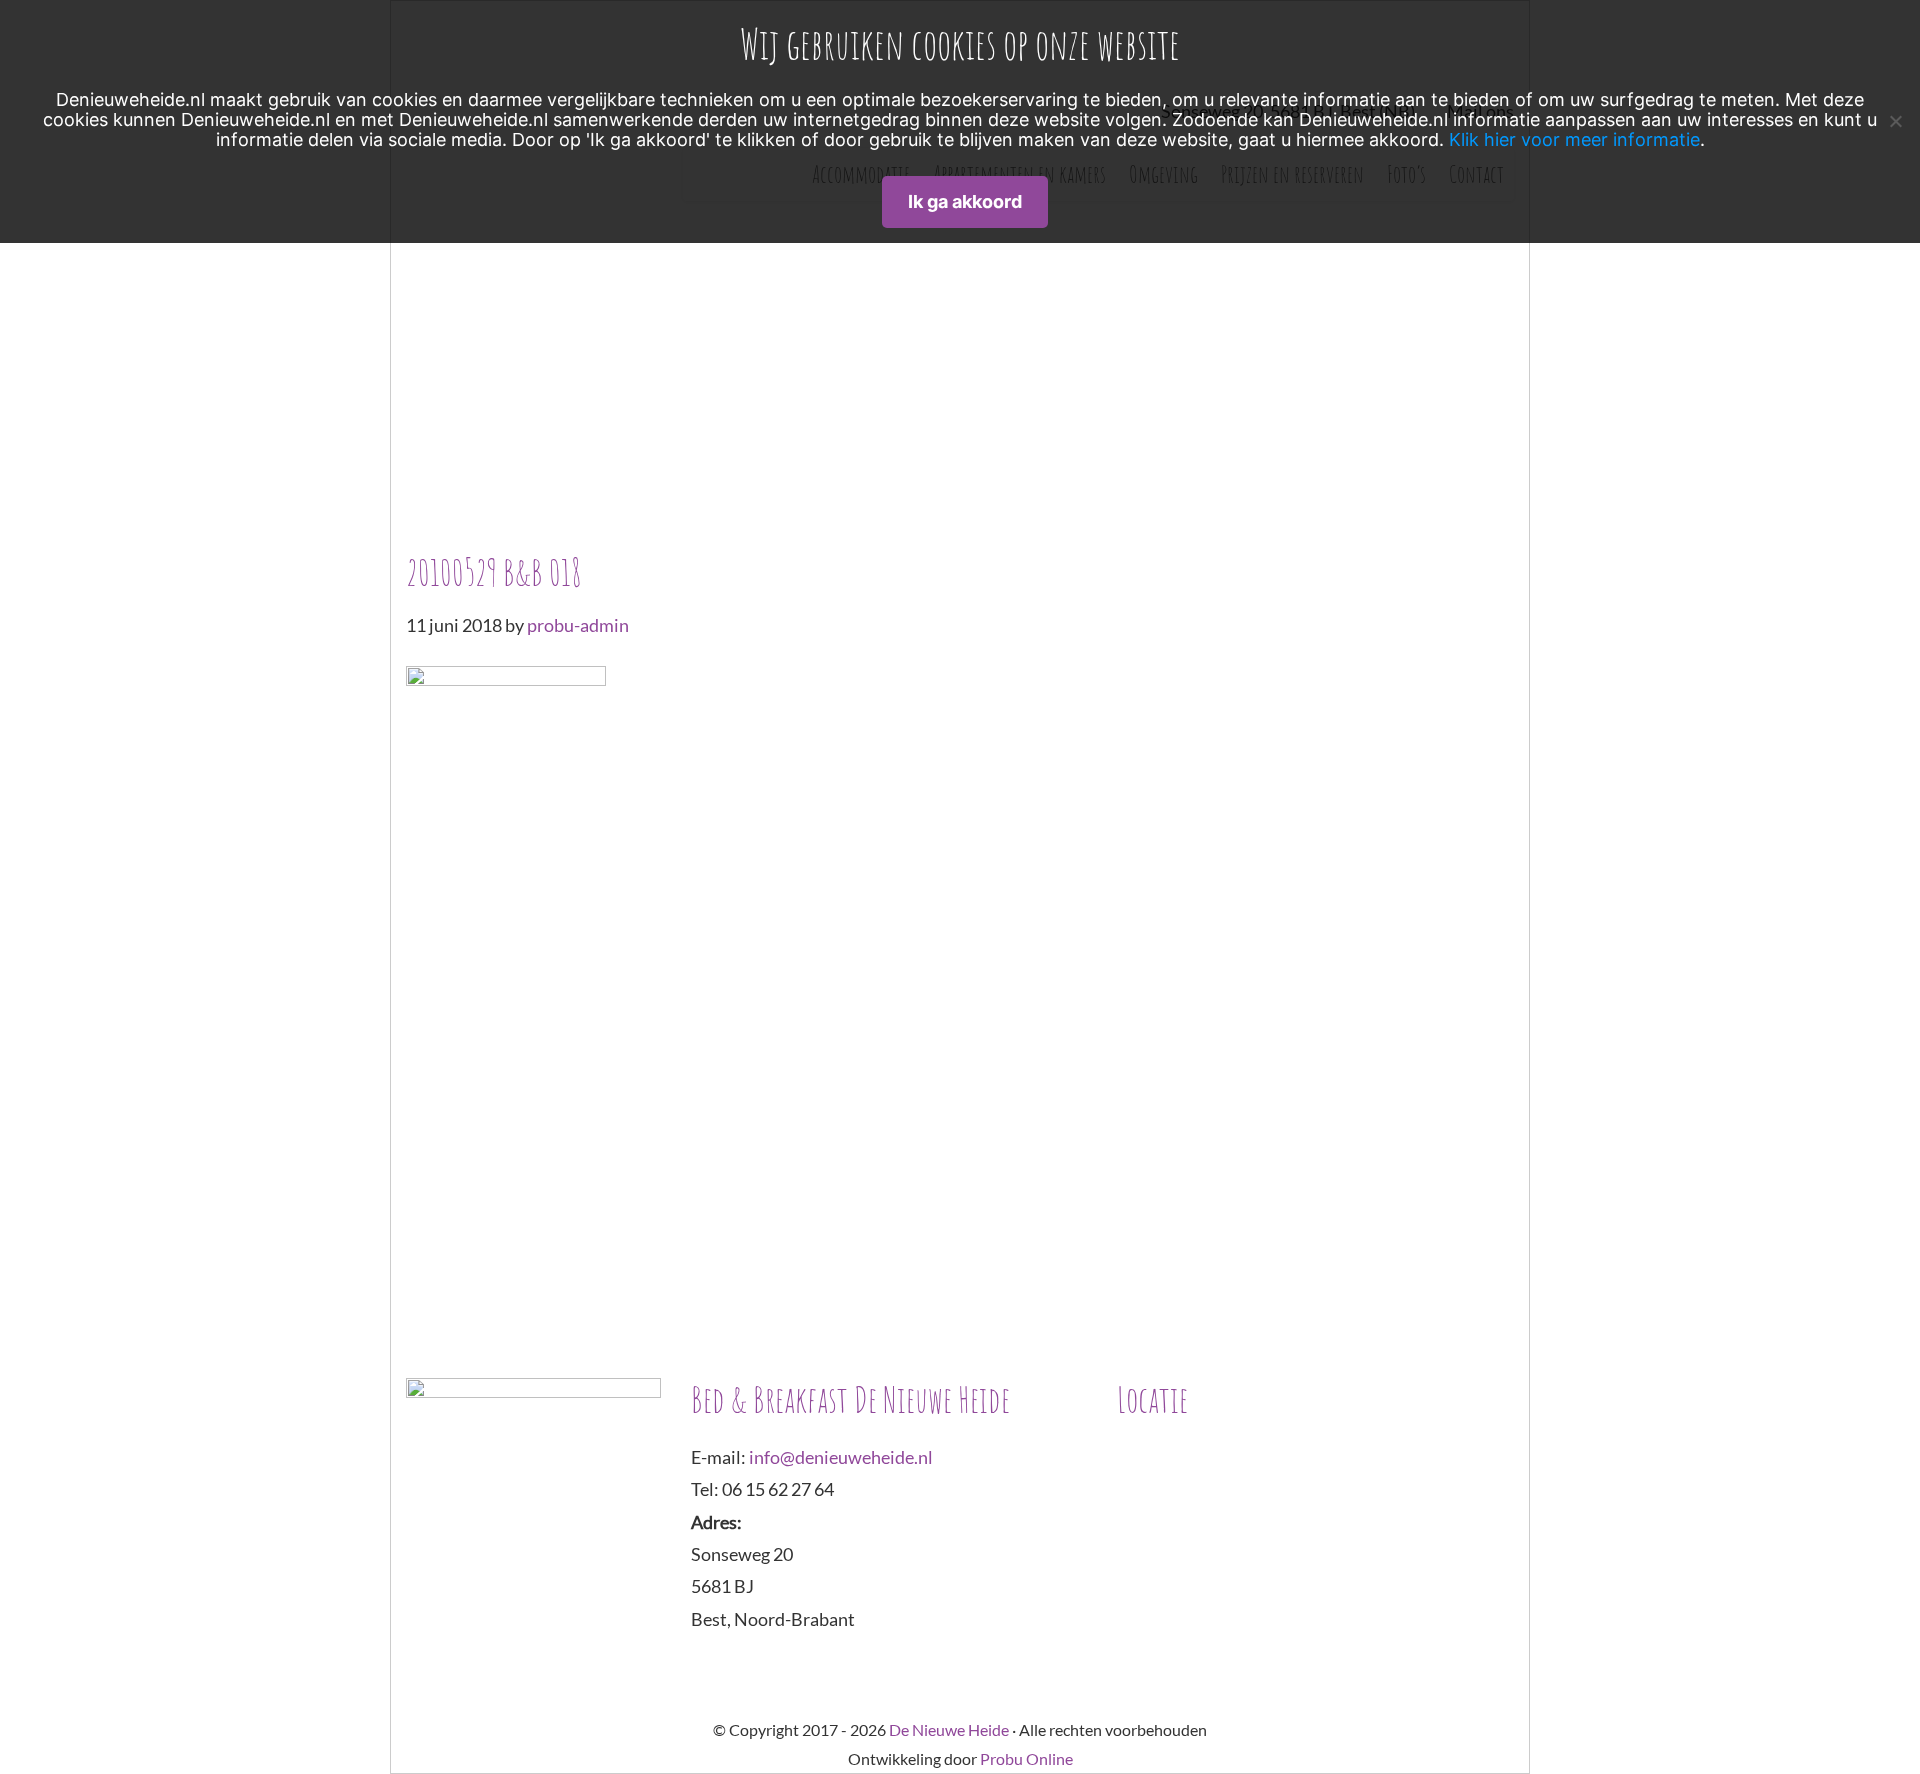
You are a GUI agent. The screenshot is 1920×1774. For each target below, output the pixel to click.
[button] (489, 366)
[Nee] (1895, 121)
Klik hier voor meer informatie (1574, 139)
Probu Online (1026, 1758)
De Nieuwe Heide (949, 1729)
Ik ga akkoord (965, 201)
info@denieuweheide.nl (841, 1457)
